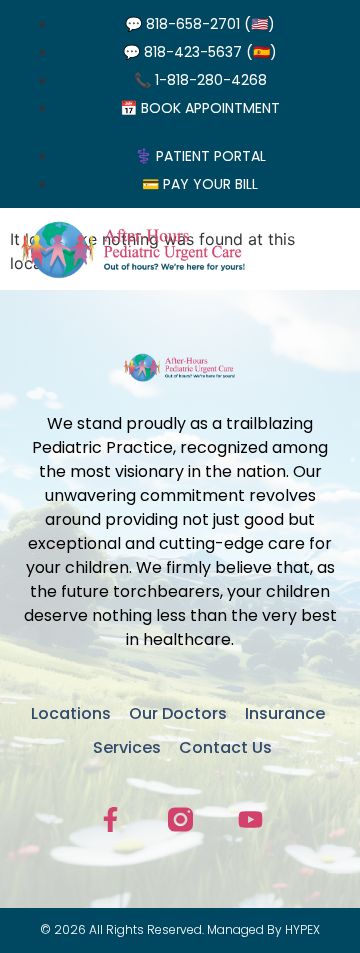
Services (127, 747)
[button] (330, 248)
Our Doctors (178, 713)
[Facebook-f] (110, 820)
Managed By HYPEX (263, 929)
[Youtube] (250, 820)
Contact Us (225, 747)
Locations (71, 713)
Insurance (285, 713)
